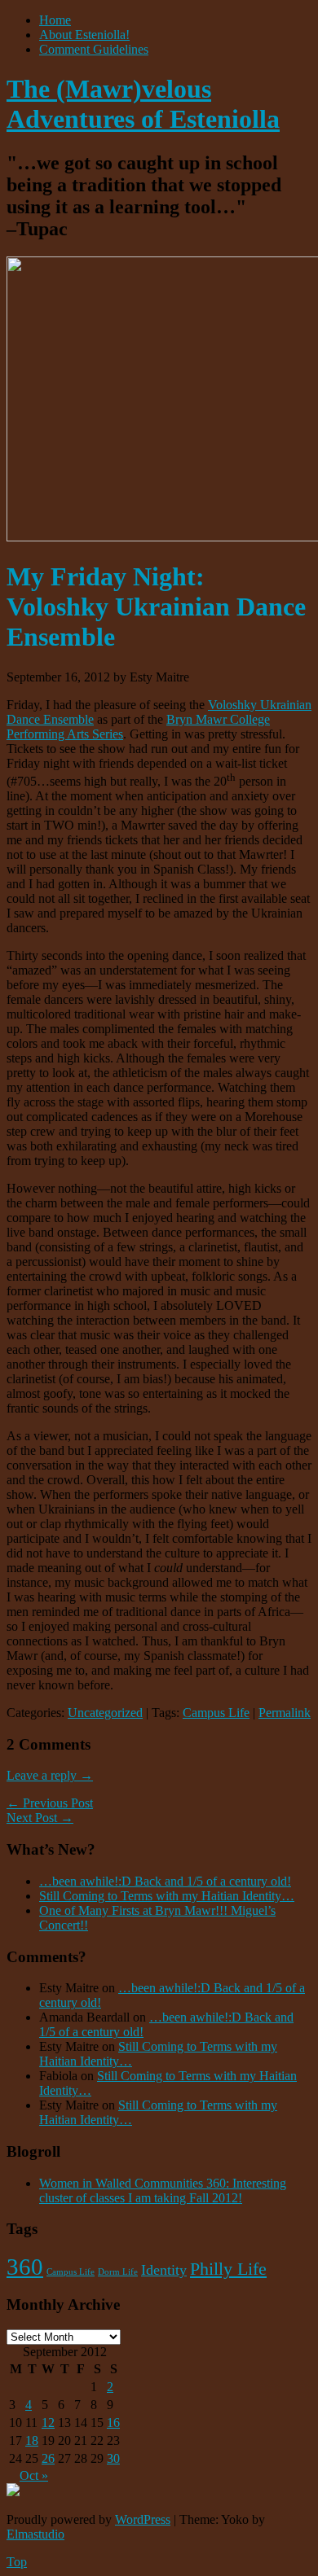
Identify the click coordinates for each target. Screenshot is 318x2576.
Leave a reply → (50, 1775)
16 (113, 2423)
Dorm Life (118, 2272)
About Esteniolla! (84, 35)
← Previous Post (50, 1803)
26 (48, 2458)
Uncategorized (105, 1713)
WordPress (143, 2519)
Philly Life (228, 2269)
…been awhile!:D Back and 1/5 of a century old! (165, 1881)
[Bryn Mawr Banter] (13, 2492)
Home (55, 20)
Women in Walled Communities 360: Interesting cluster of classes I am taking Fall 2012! (163, 2190)
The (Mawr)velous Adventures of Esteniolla (143, 104)
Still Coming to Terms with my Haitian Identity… (167, 1896)
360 (25, 2267)
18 (32, 2440)
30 (113, 2458)
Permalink (285, 1713)
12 (48, 2423)
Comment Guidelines (94, 49)
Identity (164, 2270)
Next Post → (40, 1818)
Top (17, 2562)
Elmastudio (35, 2534)
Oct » (34, 2475)
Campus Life (216, 1713)
